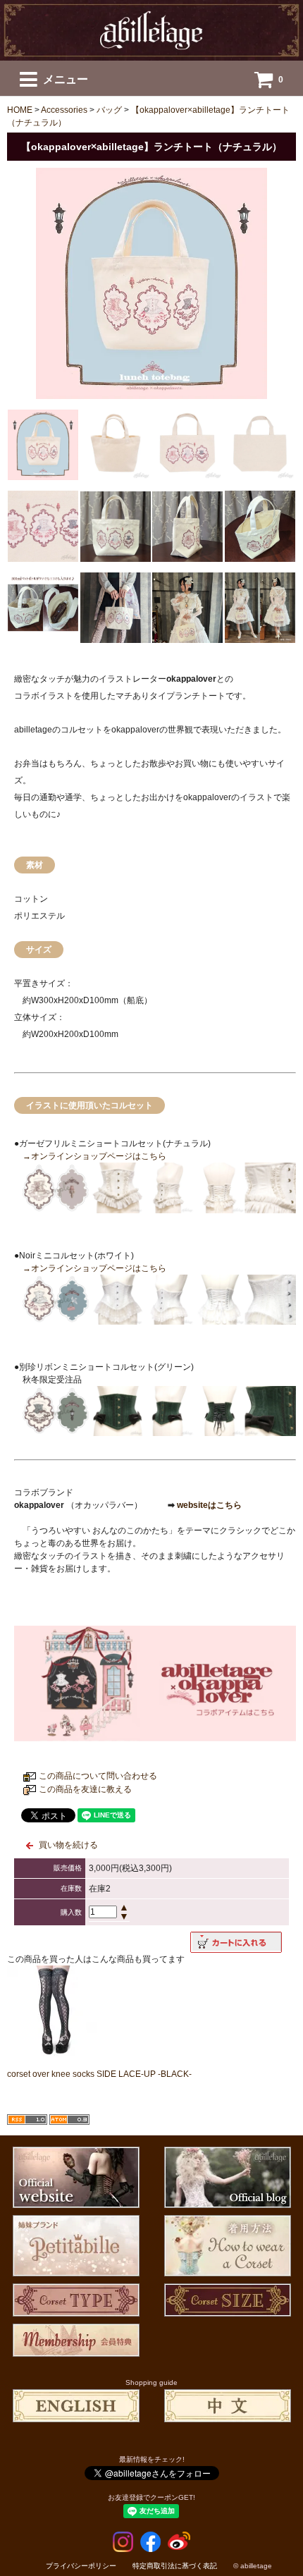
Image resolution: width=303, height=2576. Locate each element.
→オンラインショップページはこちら (94, 1156)
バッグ (109, 110)
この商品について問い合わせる (98, 1776)
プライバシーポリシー (81, 2566)
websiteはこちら (208, 1505)
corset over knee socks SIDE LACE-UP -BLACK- (99, 2074)
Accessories (64, 110)
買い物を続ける (68, 1845)
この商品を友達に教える (85, 1789)
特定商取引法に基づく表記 (175, 2566)
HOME (20, 110)
